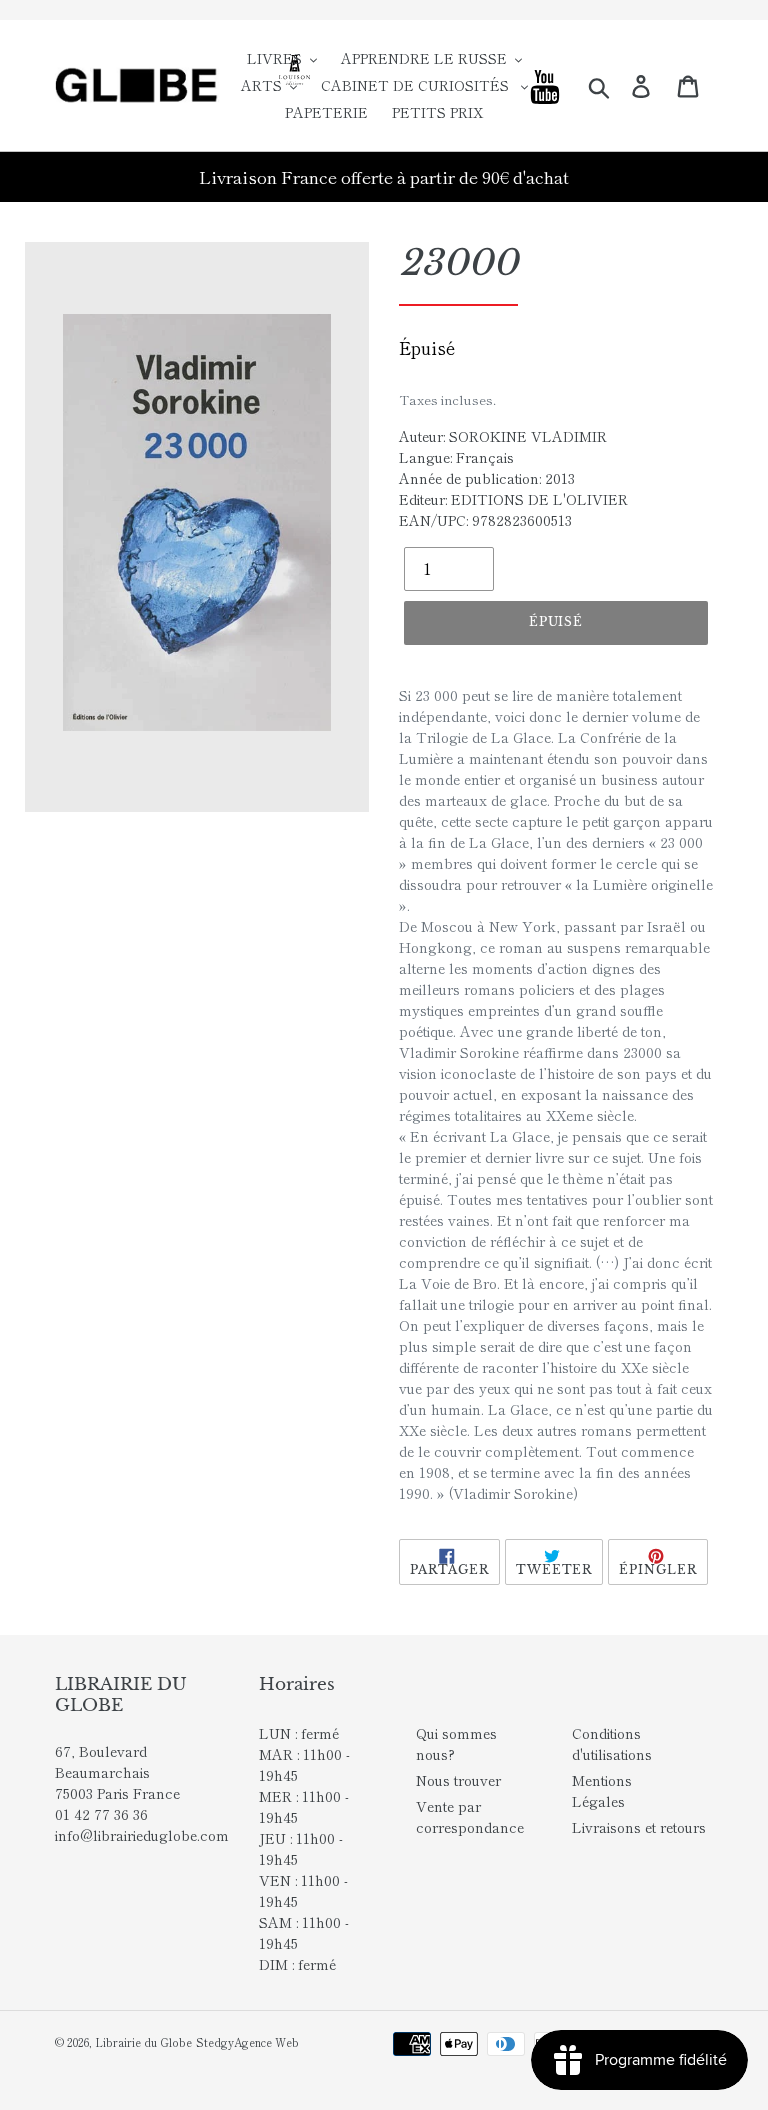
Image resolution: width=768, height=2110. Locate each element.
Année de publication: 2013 (487, 478)
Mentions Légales (602, 1790)
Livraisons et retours (639, 1827)
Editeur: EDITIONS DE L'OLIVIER (513, 499)
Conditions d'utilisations (612, 1743)
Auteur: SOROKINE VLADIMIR (503, 436)
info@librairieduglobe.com (142, 1835)
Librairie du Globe (143, 2042)
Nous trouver (458, 1780)
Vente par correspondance (470, 1816)
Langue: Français (456, 457)
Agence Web (266, 2042)
